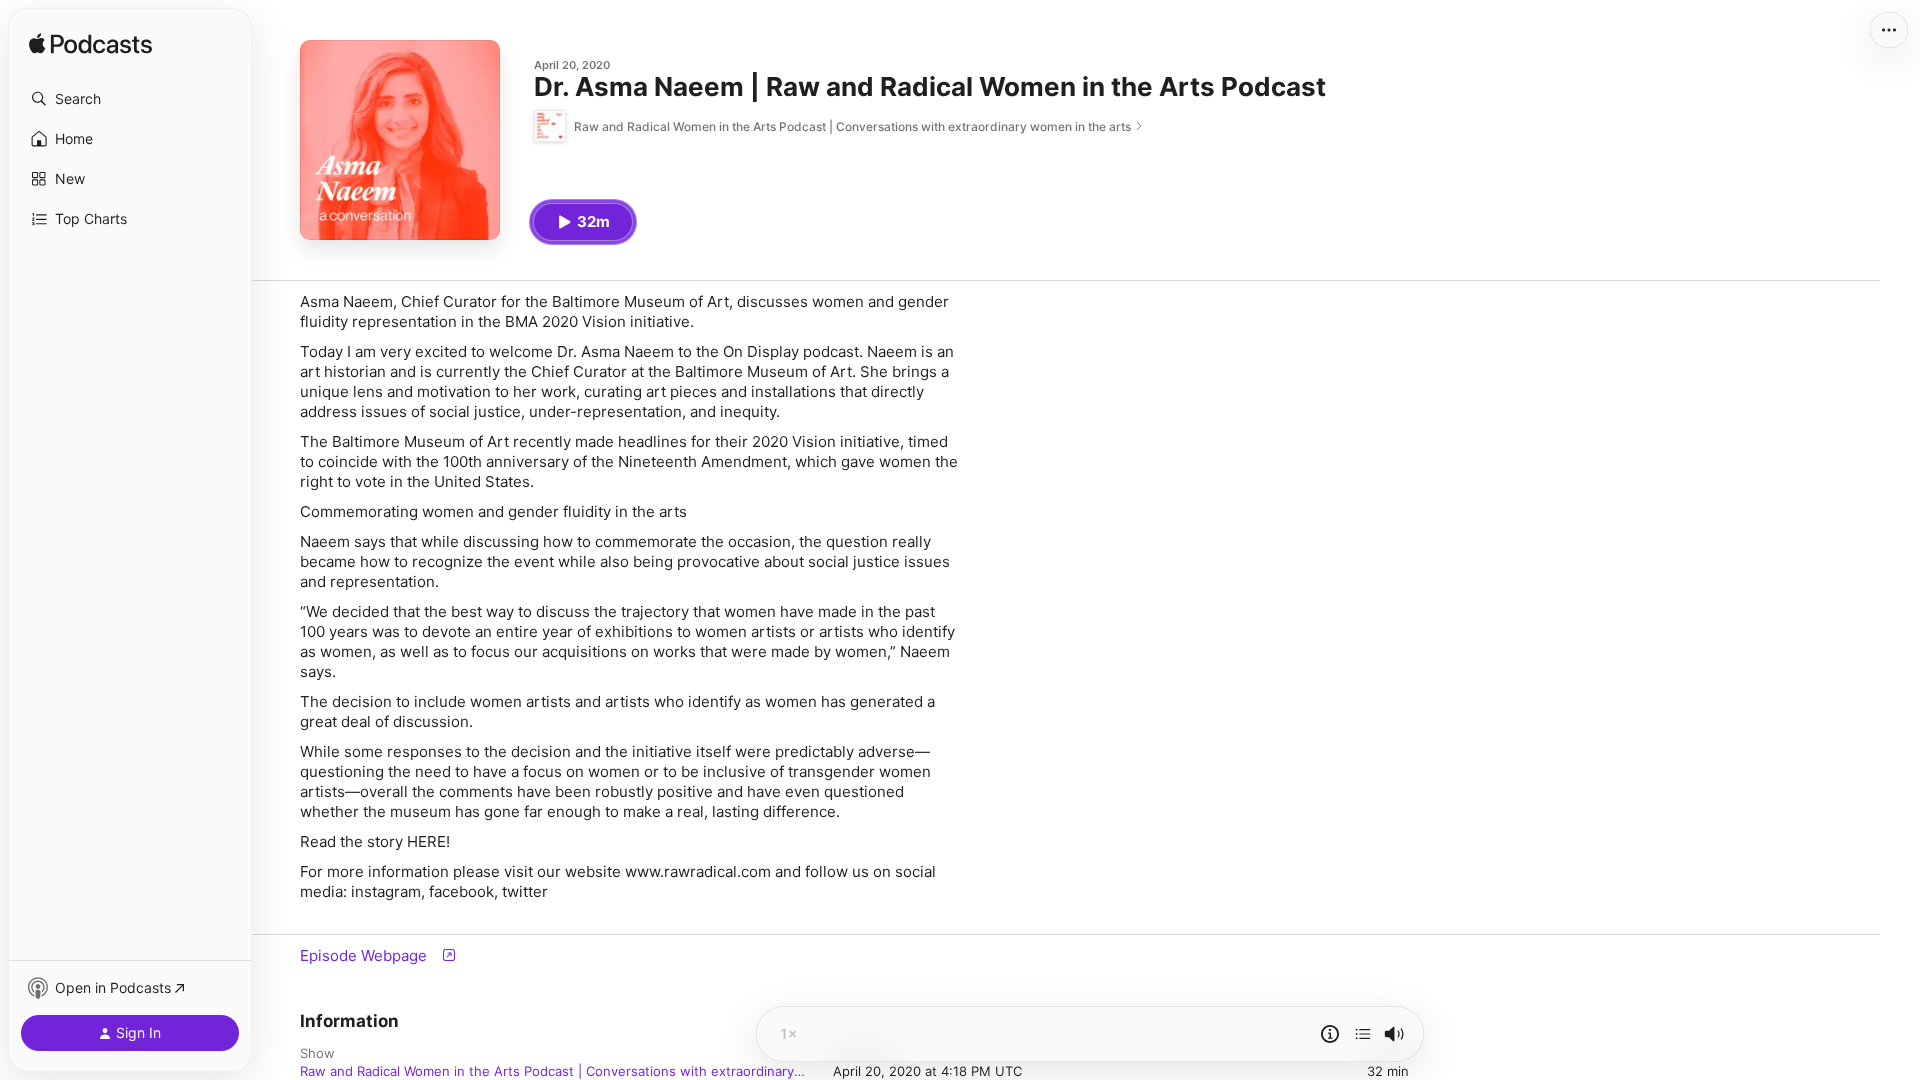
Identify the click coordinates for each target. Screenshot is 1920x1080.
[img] (90, 45)
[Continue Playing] (1363, 1034)
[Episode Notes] (1330, 1034)
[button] (130, 99)
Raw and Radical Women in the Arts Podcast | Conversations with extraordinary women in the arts (547, 1071)
